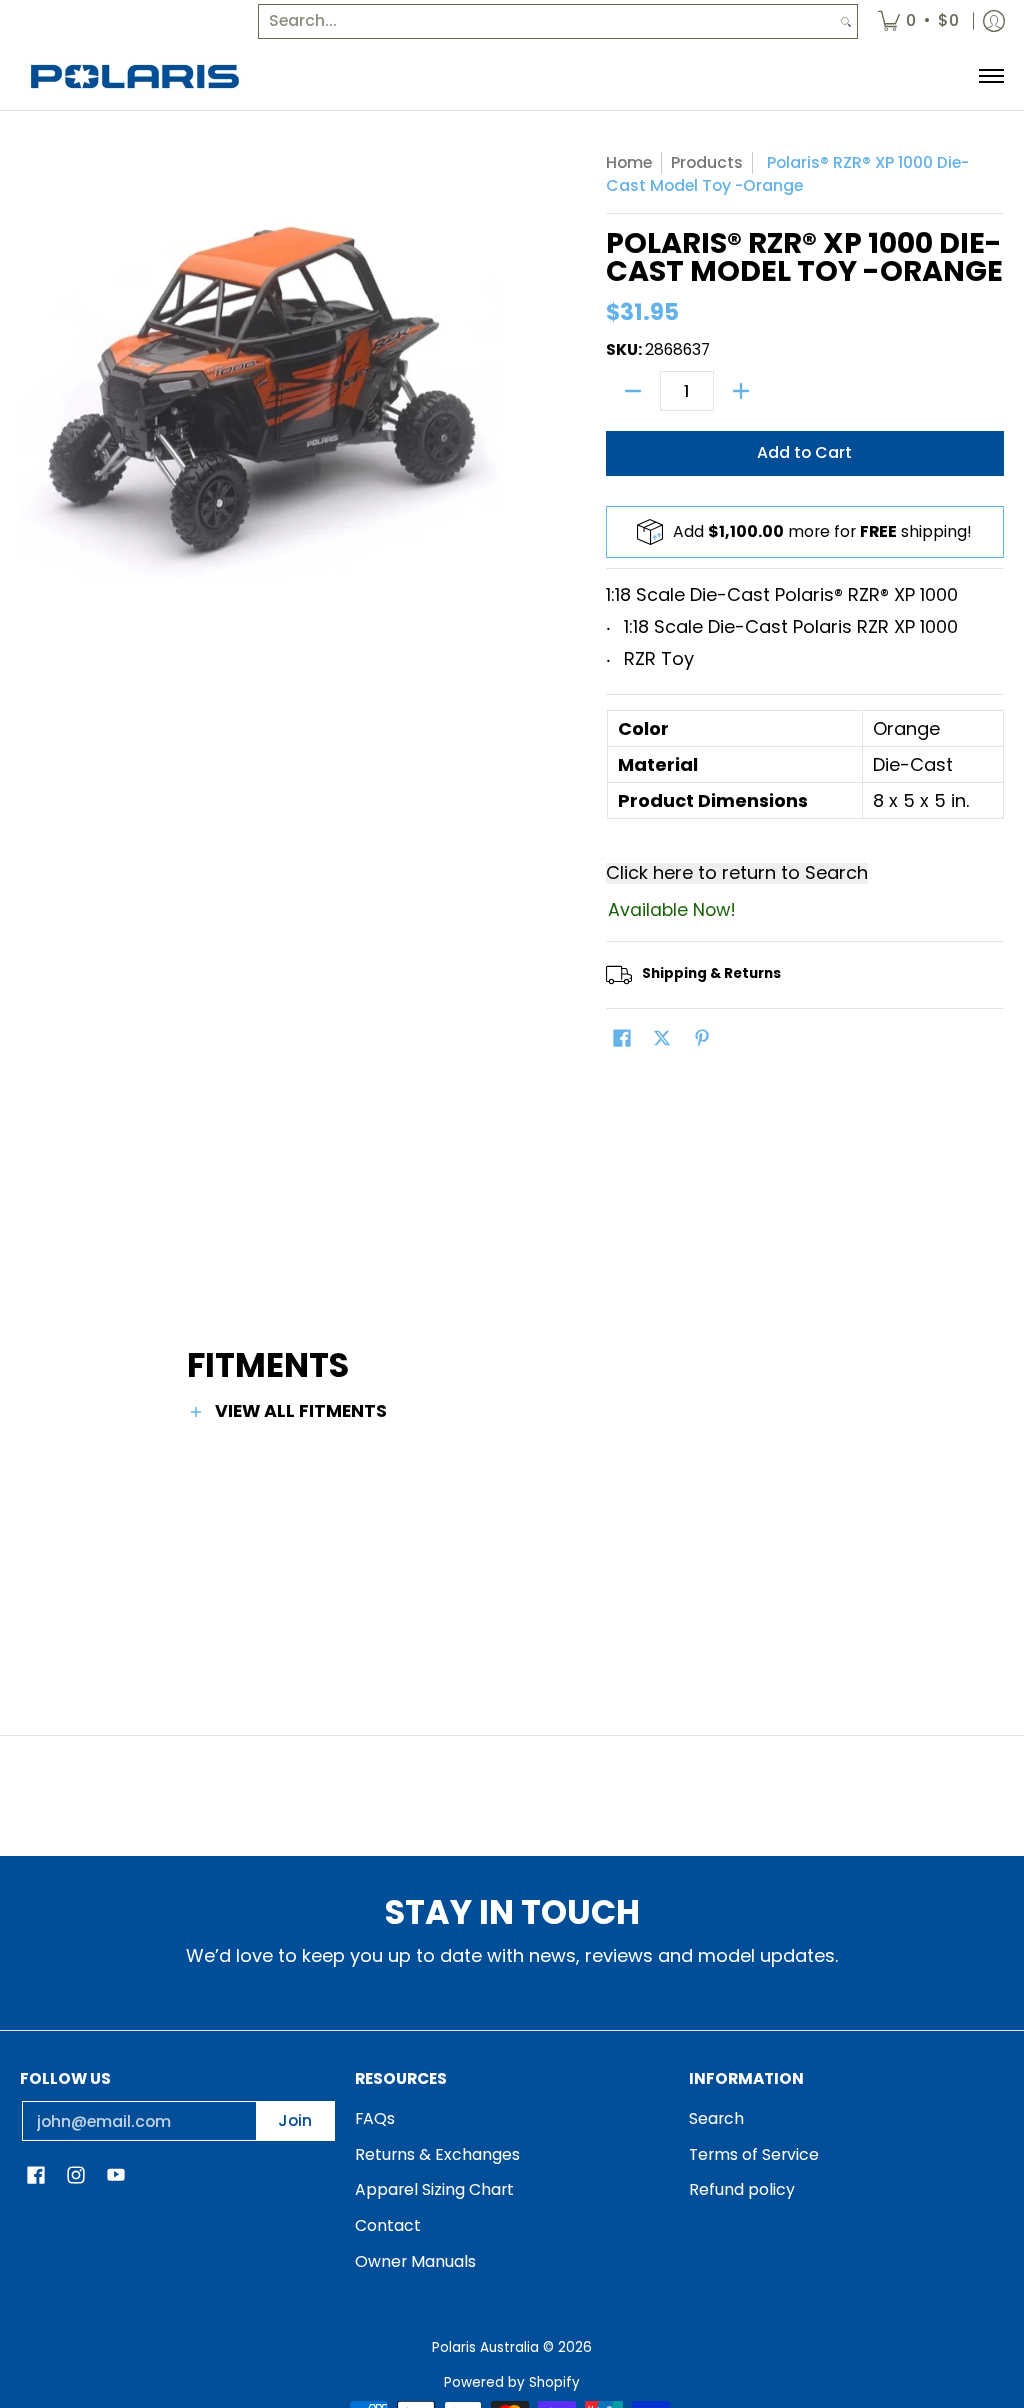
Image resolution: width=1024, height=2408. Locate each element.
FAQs (375, 2118)
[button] (622, 1040)
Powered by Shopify (512, 2382)
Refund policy (742, 2189)
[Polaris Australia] (135, 76)
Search (716, 2118)
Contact (388, 2225)
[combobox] (547, 21)
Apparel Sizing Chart (434, 2189)
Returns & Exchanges (437, 2154)
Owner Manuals (415, 2261)
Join (295, 2120)
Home (629, 162)
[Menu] (990, 76)
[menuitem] (918, 21)
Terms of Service (754, 2154)
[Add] (741, 391)
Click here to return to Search (737, 873)
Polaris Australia (485, 2347)
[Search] (846, 21)
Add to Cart (804, 452)
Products (707, 162)
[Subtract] (633, 391)
